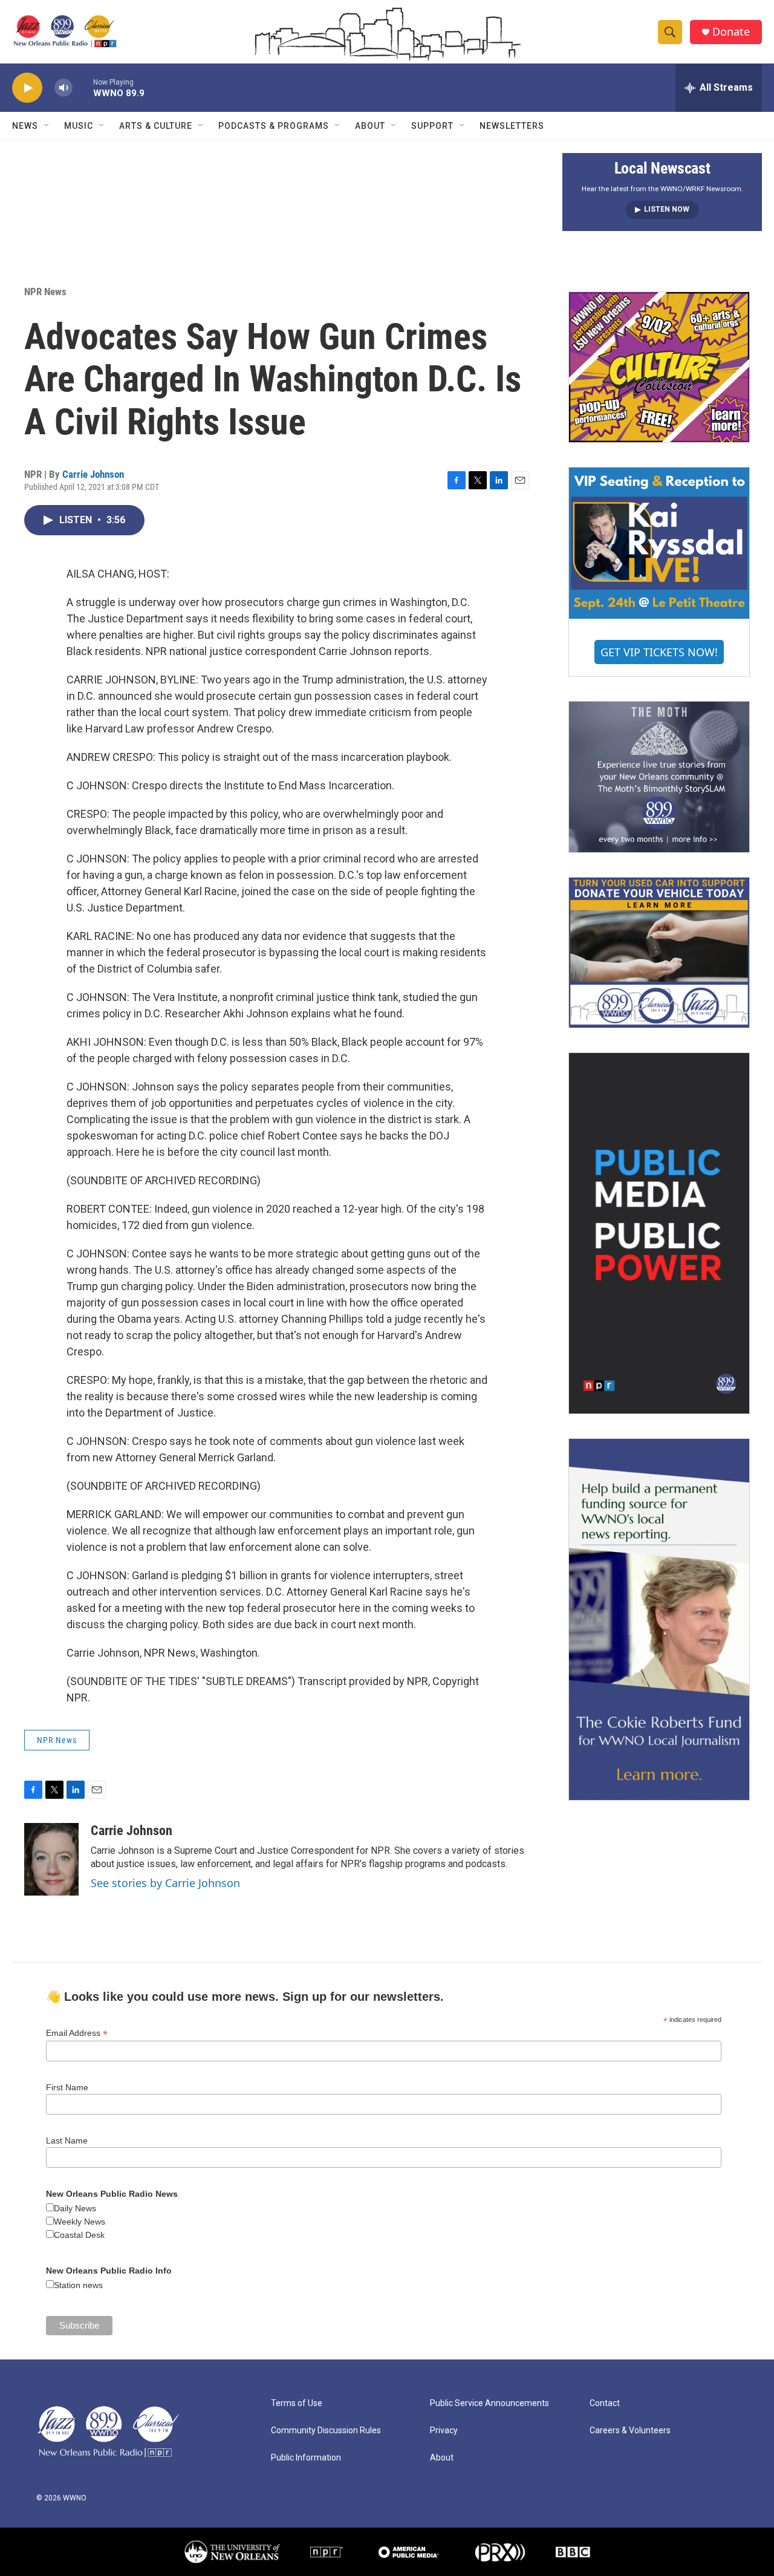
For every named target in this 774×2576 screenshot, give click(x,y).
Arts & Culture (156, 126)
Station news (78, 2285)
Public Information (306, 2458)
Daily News (75, 2208)
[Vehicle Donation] (659, 953)
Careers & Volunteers (630, 2431)
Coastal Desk (79, 2235)
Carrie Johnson (93, 474)
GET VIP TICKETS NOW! (659, 652)
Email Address (77, 2033)
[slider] (83, 87)
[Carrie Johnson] (51, 1859)
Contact (605, 2403)
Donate (731, 32)
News (25, 126)
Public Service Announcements (489, 2403)
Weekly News (80, 2222)
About (370, 126)
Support (432, 126)
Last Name (67, 2141)
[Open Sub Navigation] (47, 126)
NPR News (45, 292)
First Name (67, 2087)
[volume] (63, 88)
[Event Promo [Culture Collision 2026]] (659, 367)
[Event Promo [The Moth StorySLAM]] (659, 777)
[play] (27, 88)
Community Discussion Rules (326, 2431)
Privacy (444, 2431)
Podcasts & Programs (274, 126)
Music (79, 126)
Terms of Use (297, 2403)
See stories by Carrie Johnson (165, 1883)
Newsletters (512, 126)
